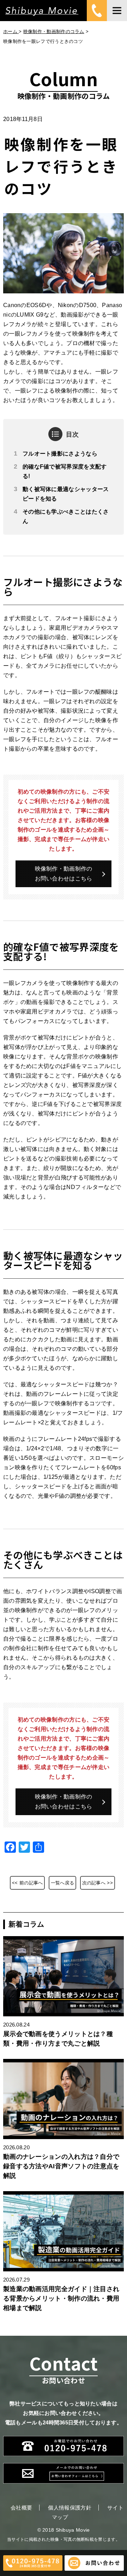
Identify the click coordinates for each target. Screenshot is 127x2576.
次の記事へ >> (98, 1883)
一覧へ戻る (63, 1883)
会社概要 (21, 2508)
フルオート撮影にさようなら (60, 454)
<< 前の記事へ (27, 1883)
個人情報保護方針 (69, 2508)
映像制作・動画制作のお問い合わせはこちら (64, 874)
